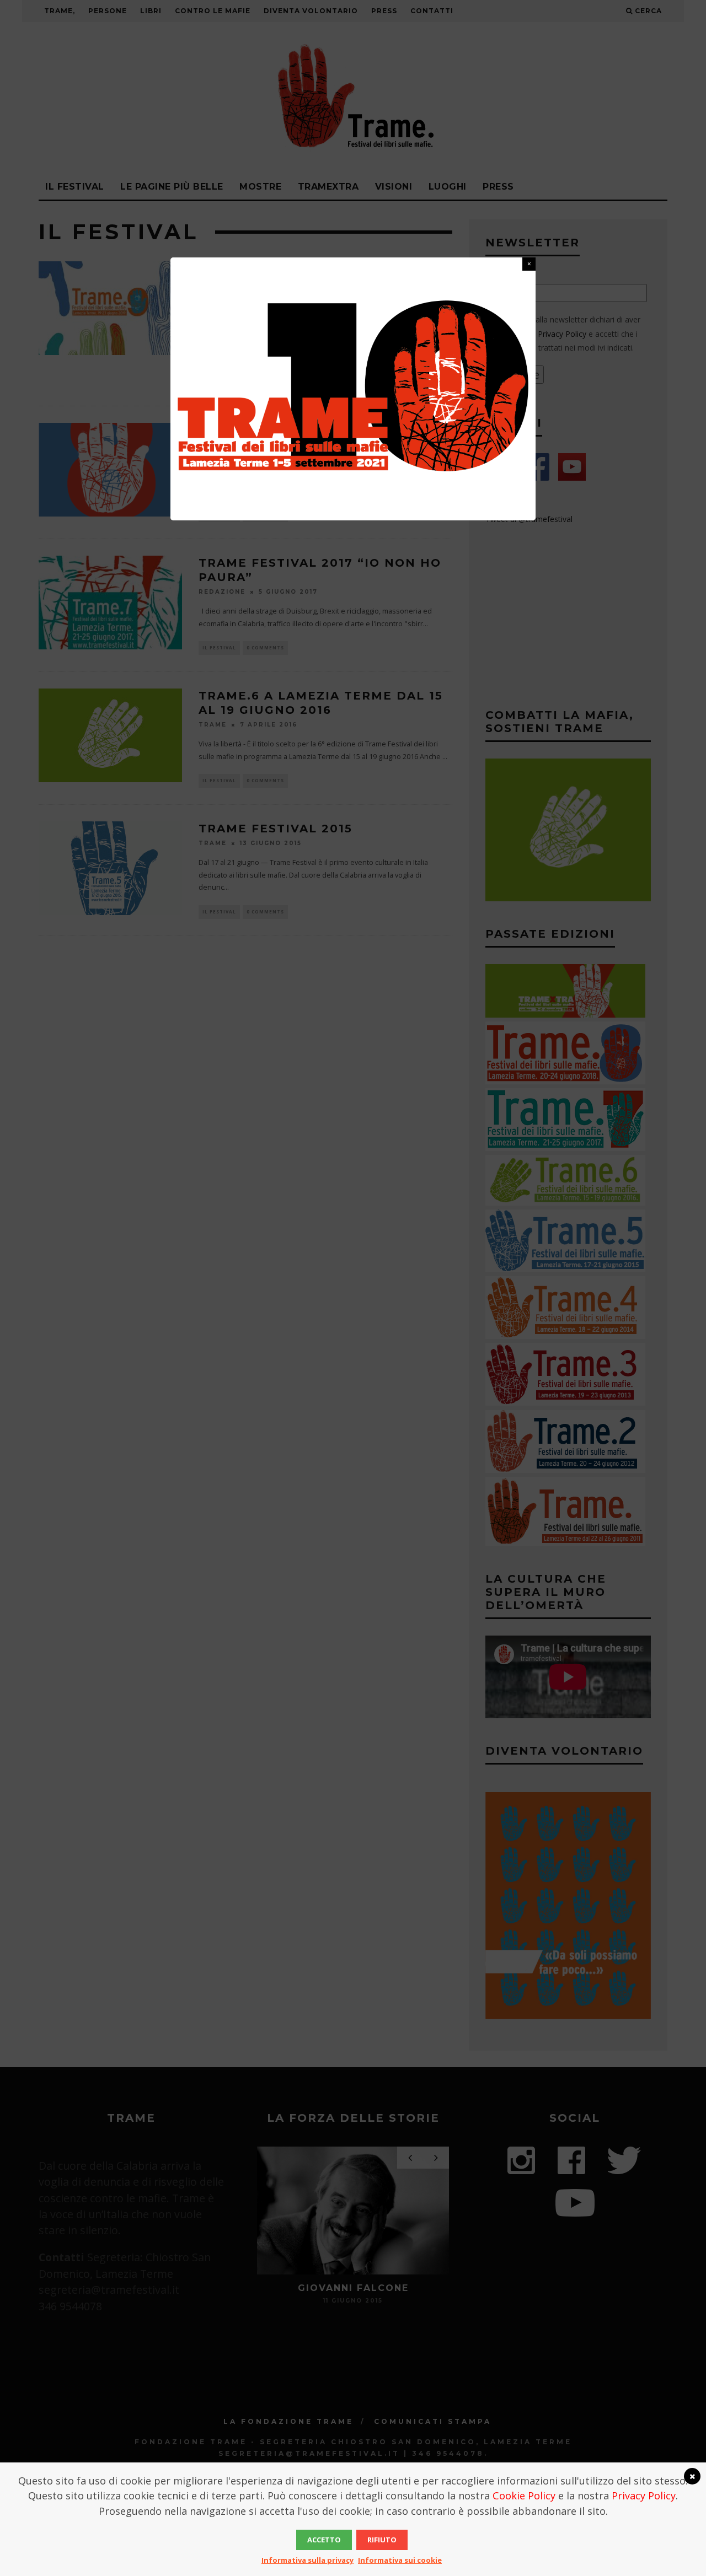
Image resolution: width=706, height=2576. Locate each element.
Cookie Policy (524, 2496)
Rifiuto (382, 2540)
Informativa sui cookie (400, 2560)
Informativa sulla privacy (307, 2560)
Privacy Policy (644, 2496)
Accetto (324, 2540)
